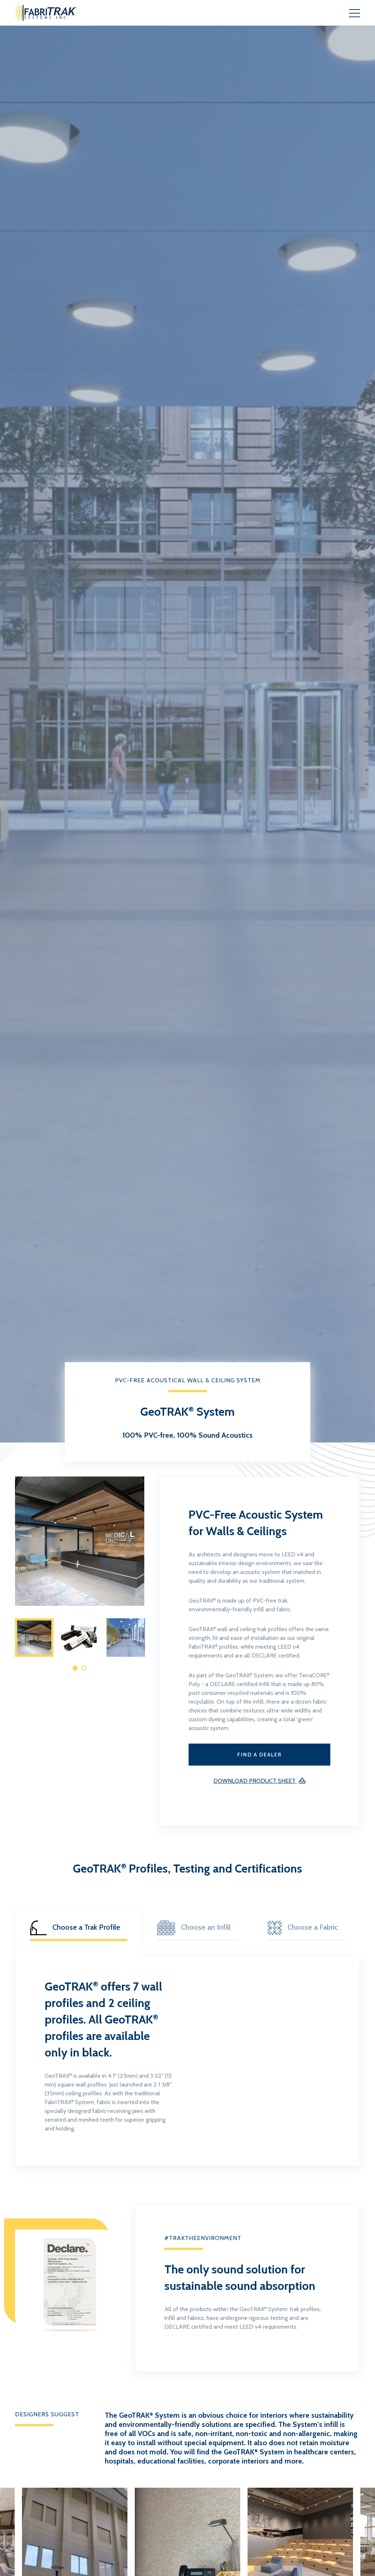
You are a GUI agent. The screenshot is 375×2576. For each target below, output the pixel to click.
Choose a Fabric (313, 1927)
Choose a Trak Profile (86, 1927)
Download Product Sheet (255, 1781)
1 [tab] (75, 1668)
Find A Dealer (259, 1755)
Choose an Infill (206, 1927)
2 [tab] (84, 1668)
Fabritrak (62, 13)
